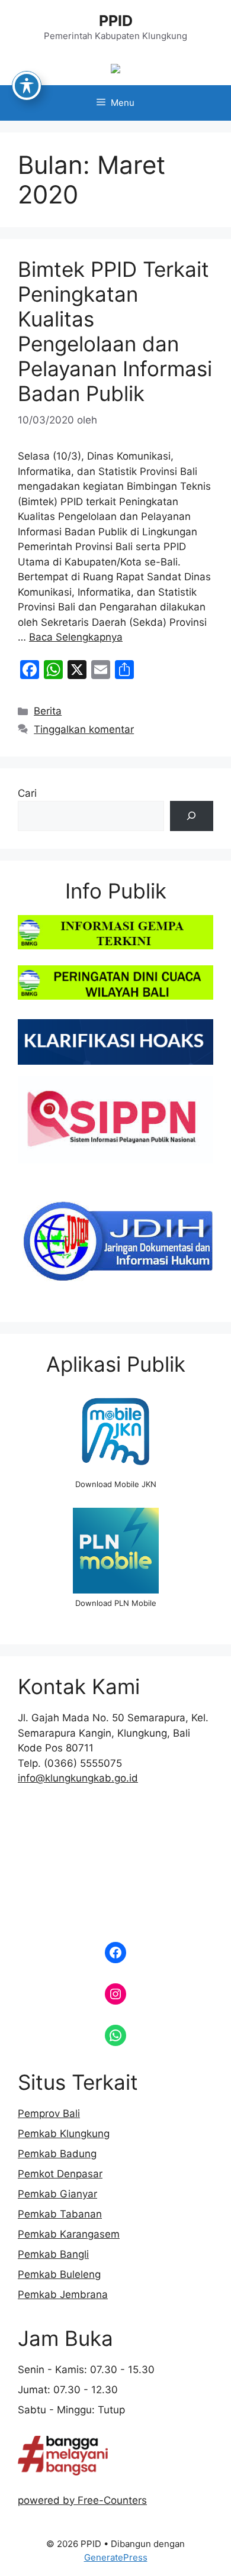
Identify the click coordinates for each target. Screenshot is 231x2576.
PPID (116, 21)
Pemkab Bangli (53, 2254)
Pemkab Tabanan (60, 2214)
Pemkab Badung (57, 2154)
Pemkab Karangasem (69, 2234)
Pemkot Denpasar (60, 2174)
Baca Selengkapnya (76, 637)
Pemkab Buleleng (59, 2274)
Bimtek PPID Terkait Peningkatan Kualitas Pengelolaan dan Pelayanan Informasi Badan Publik (115, 331)
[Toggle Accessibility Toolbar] (27, 86)
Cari (27, 793)
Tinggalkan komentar (84, 729)
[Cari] (192, 816)
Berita (48, 711)
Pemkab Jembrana (63, 2294)
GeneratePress (116, 2557)
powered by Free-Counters (82, 2500)
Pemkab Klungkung (64, 2134)
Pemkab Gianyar (57, 2194)
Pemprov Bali (49, 2113)
